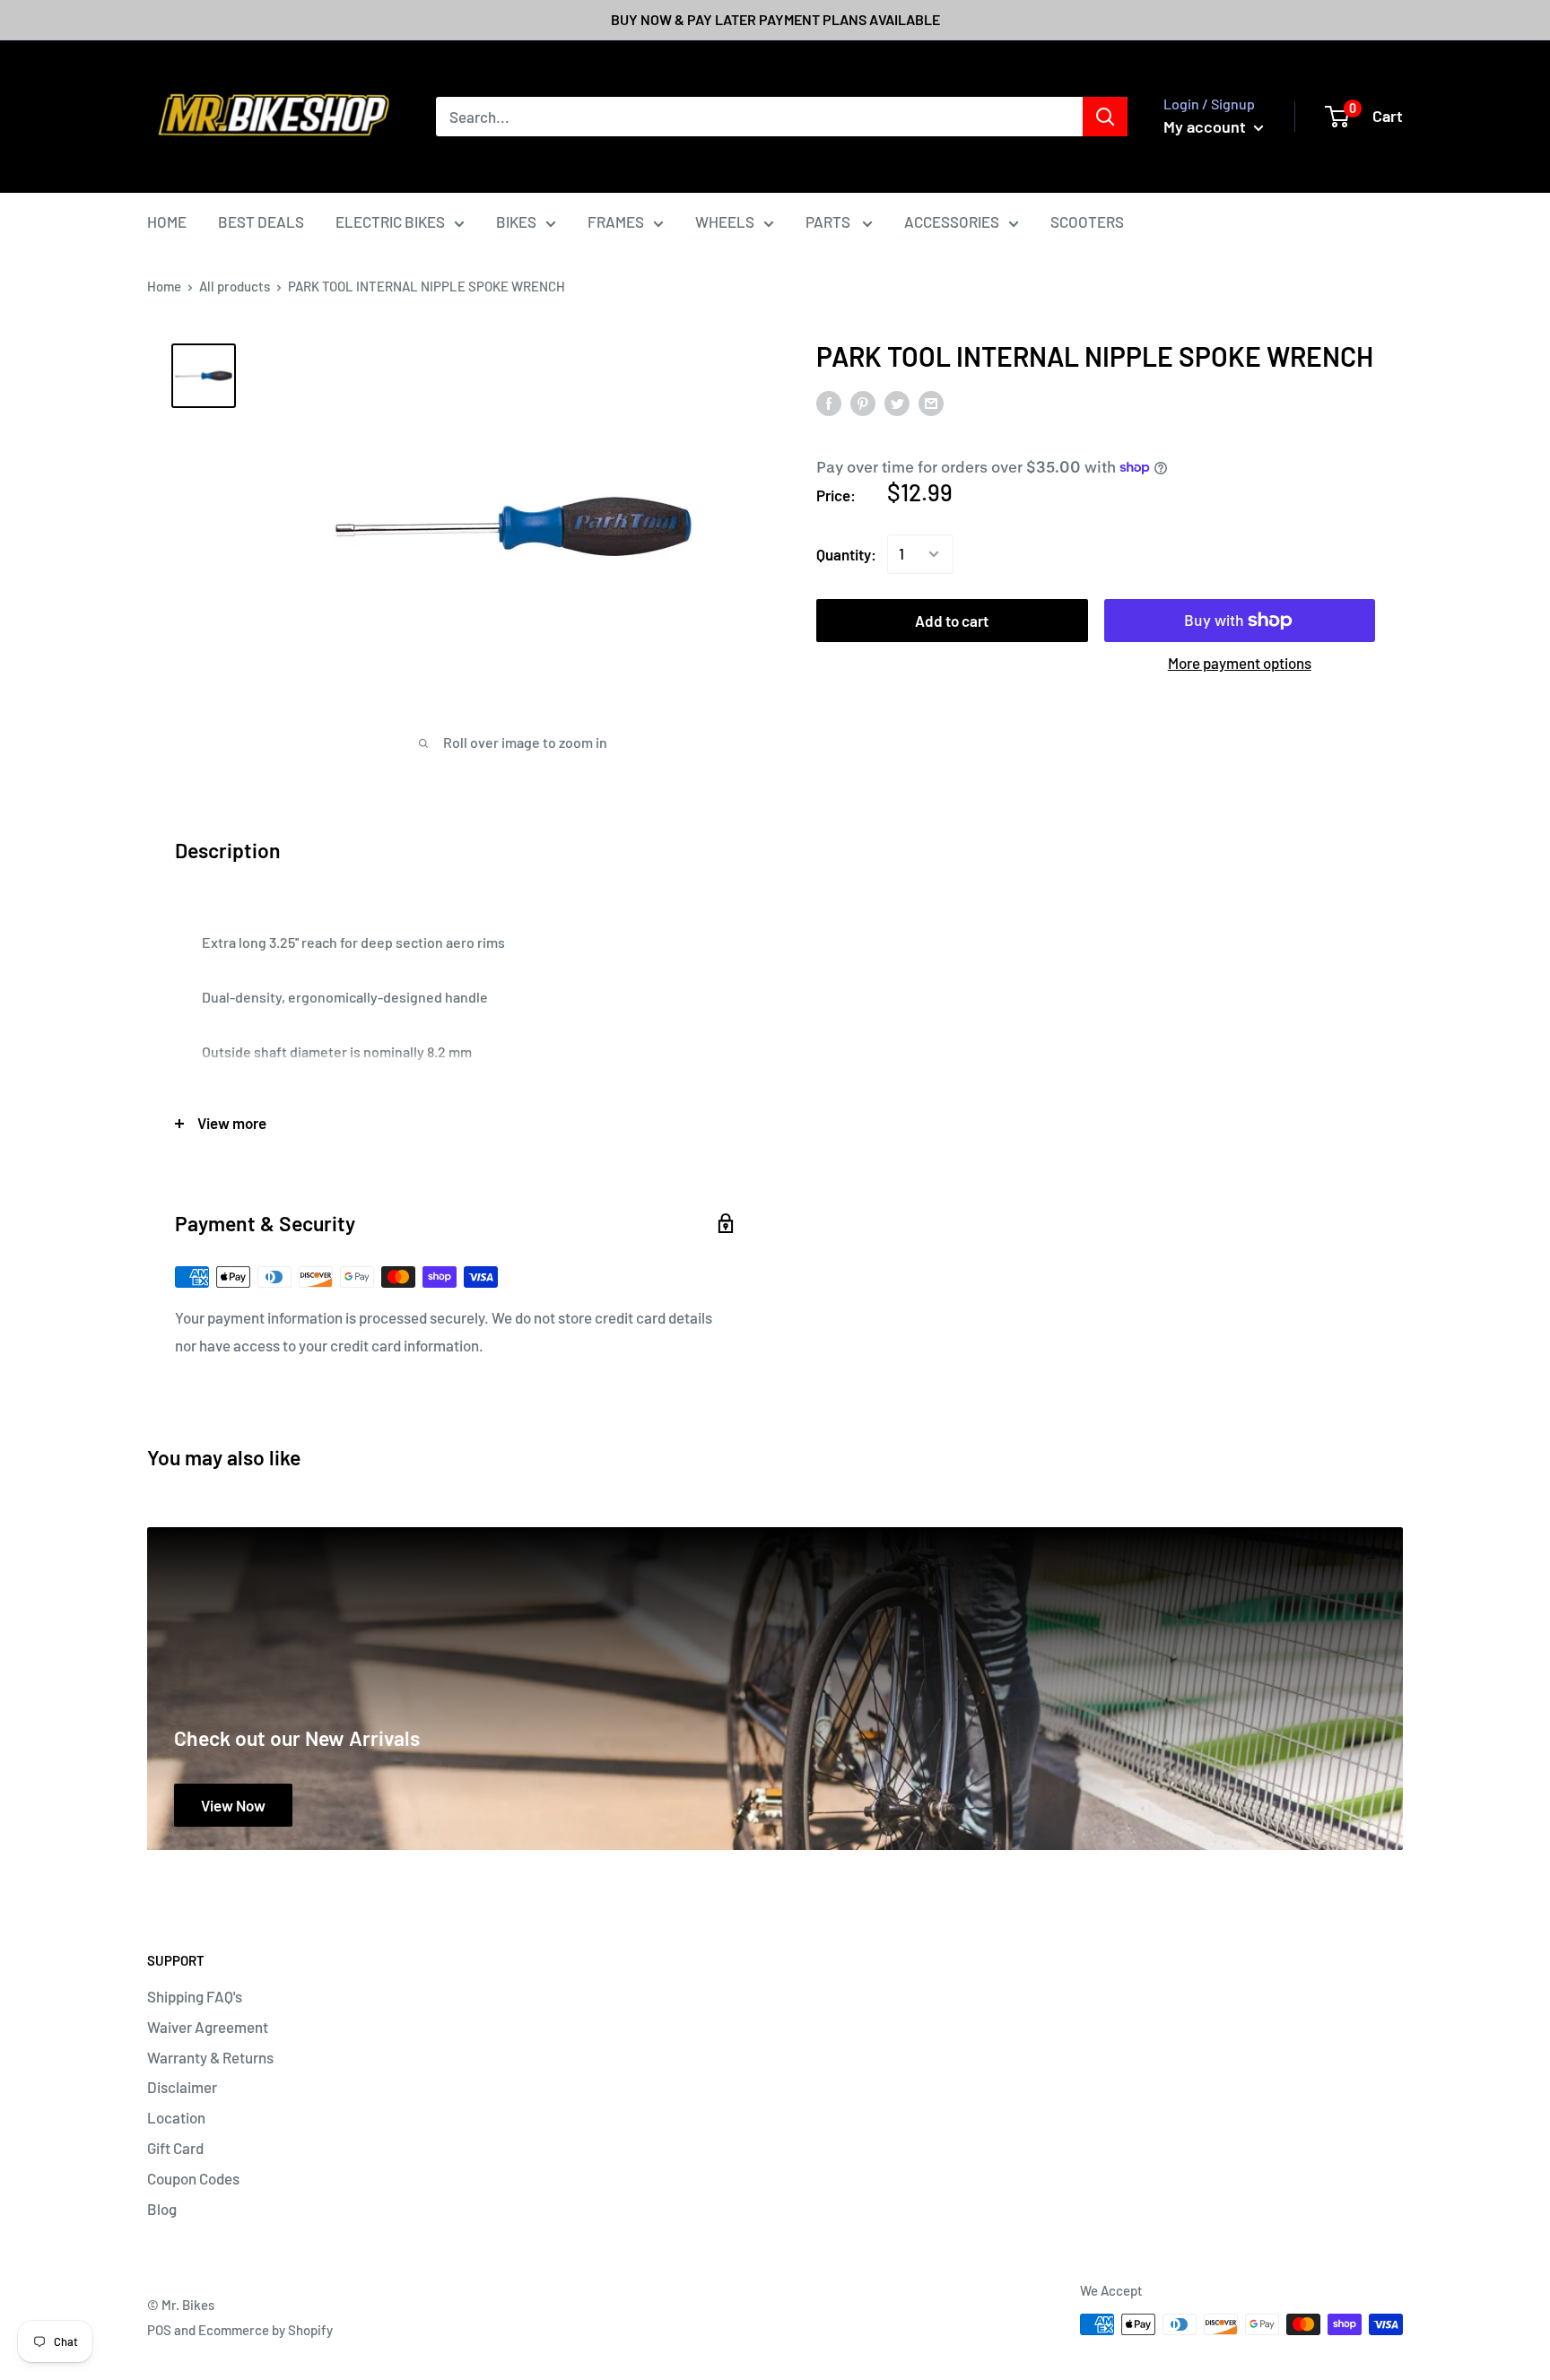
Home (164, 286)
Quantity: (846, 553)
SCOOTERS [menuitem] (1087, 221)
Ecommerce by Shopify (266, 2330)
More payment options (1240, 663)
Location (176, 2117)
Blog (162, 2209)
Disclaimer (182, 2087)
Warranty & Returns (210, 2057)
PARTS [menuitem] (829, 221)
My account (1206, 126)
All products (235, 286)
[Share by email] (931, 403)
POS (159, 2330)
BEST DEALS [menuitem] (261, 221)
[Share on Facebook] (829, 403)
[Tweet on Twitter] (897, 403)
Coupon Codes (193, 2178)
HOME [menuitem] (167, 221)
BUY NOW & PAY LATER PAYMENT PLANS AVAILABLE (775, 19)
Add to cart (952, 621)
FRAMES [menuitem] (616, 221)
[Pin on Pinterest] (863, 403)
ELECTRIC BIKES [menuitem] (390, 221)
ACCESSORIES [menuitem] (952, 221)
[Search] (1105, 117)
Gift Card (175, 2148)
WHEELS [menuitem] (725, 221)
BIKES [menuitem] (516, 221)
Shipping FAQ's (195, 1996)
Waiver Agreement (208, 2027)
